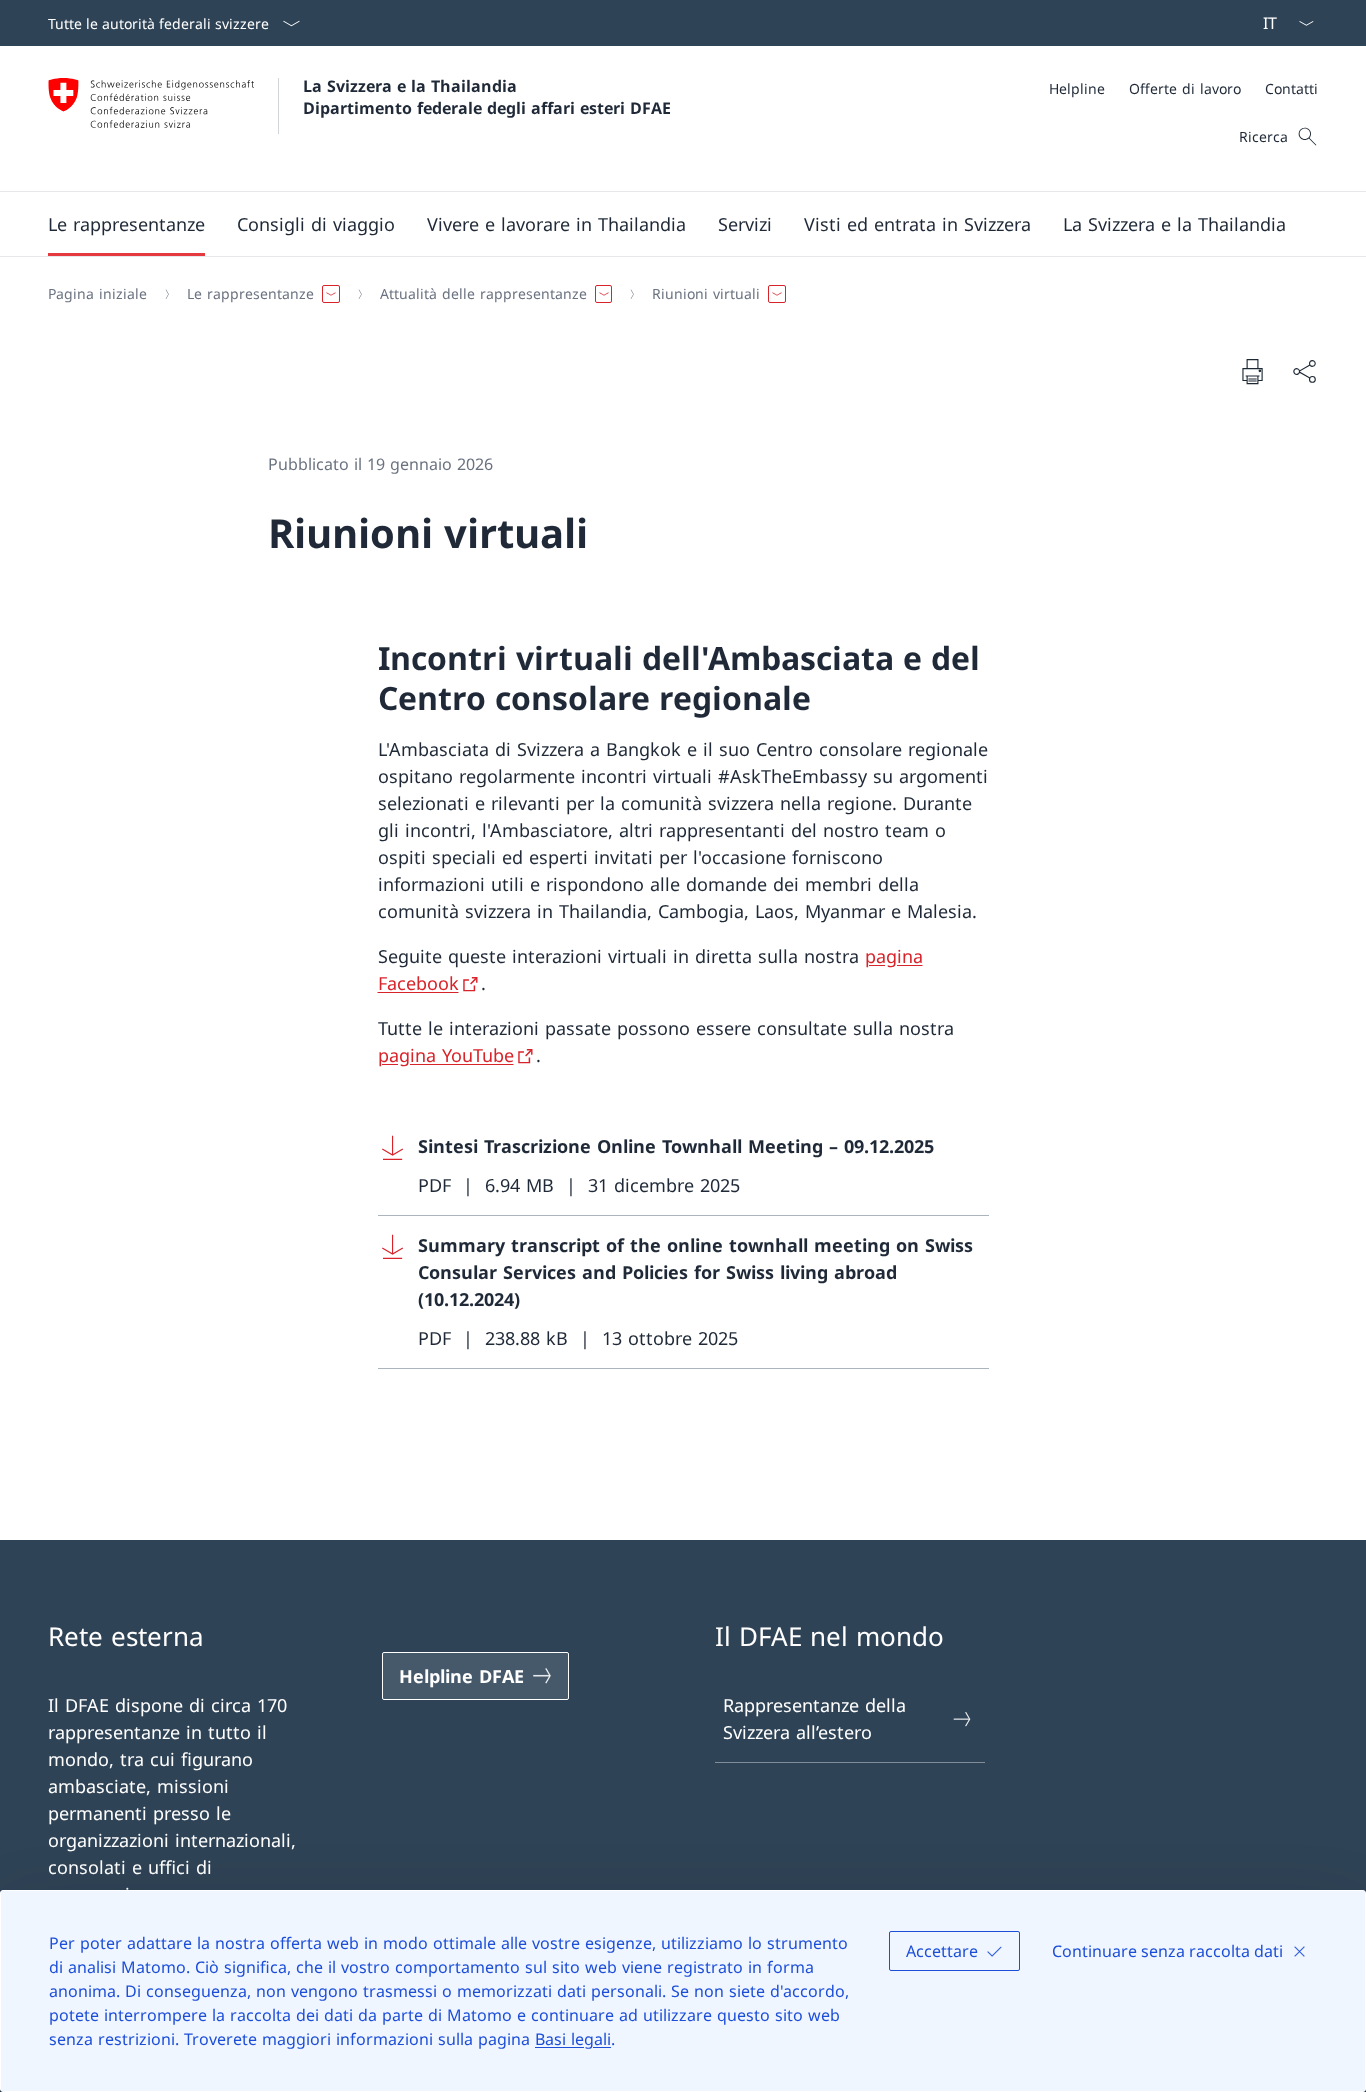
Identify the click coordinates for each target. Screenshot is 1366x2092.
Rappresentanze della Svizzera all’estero (814, 1718)
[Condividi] (1304, 371)
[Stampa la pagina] (1252, 371)
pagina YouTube (446, 1055)
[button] (126, 224)
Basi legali (573, 2039)
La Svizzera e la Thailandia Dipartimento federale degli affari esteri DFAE (487, 97)
